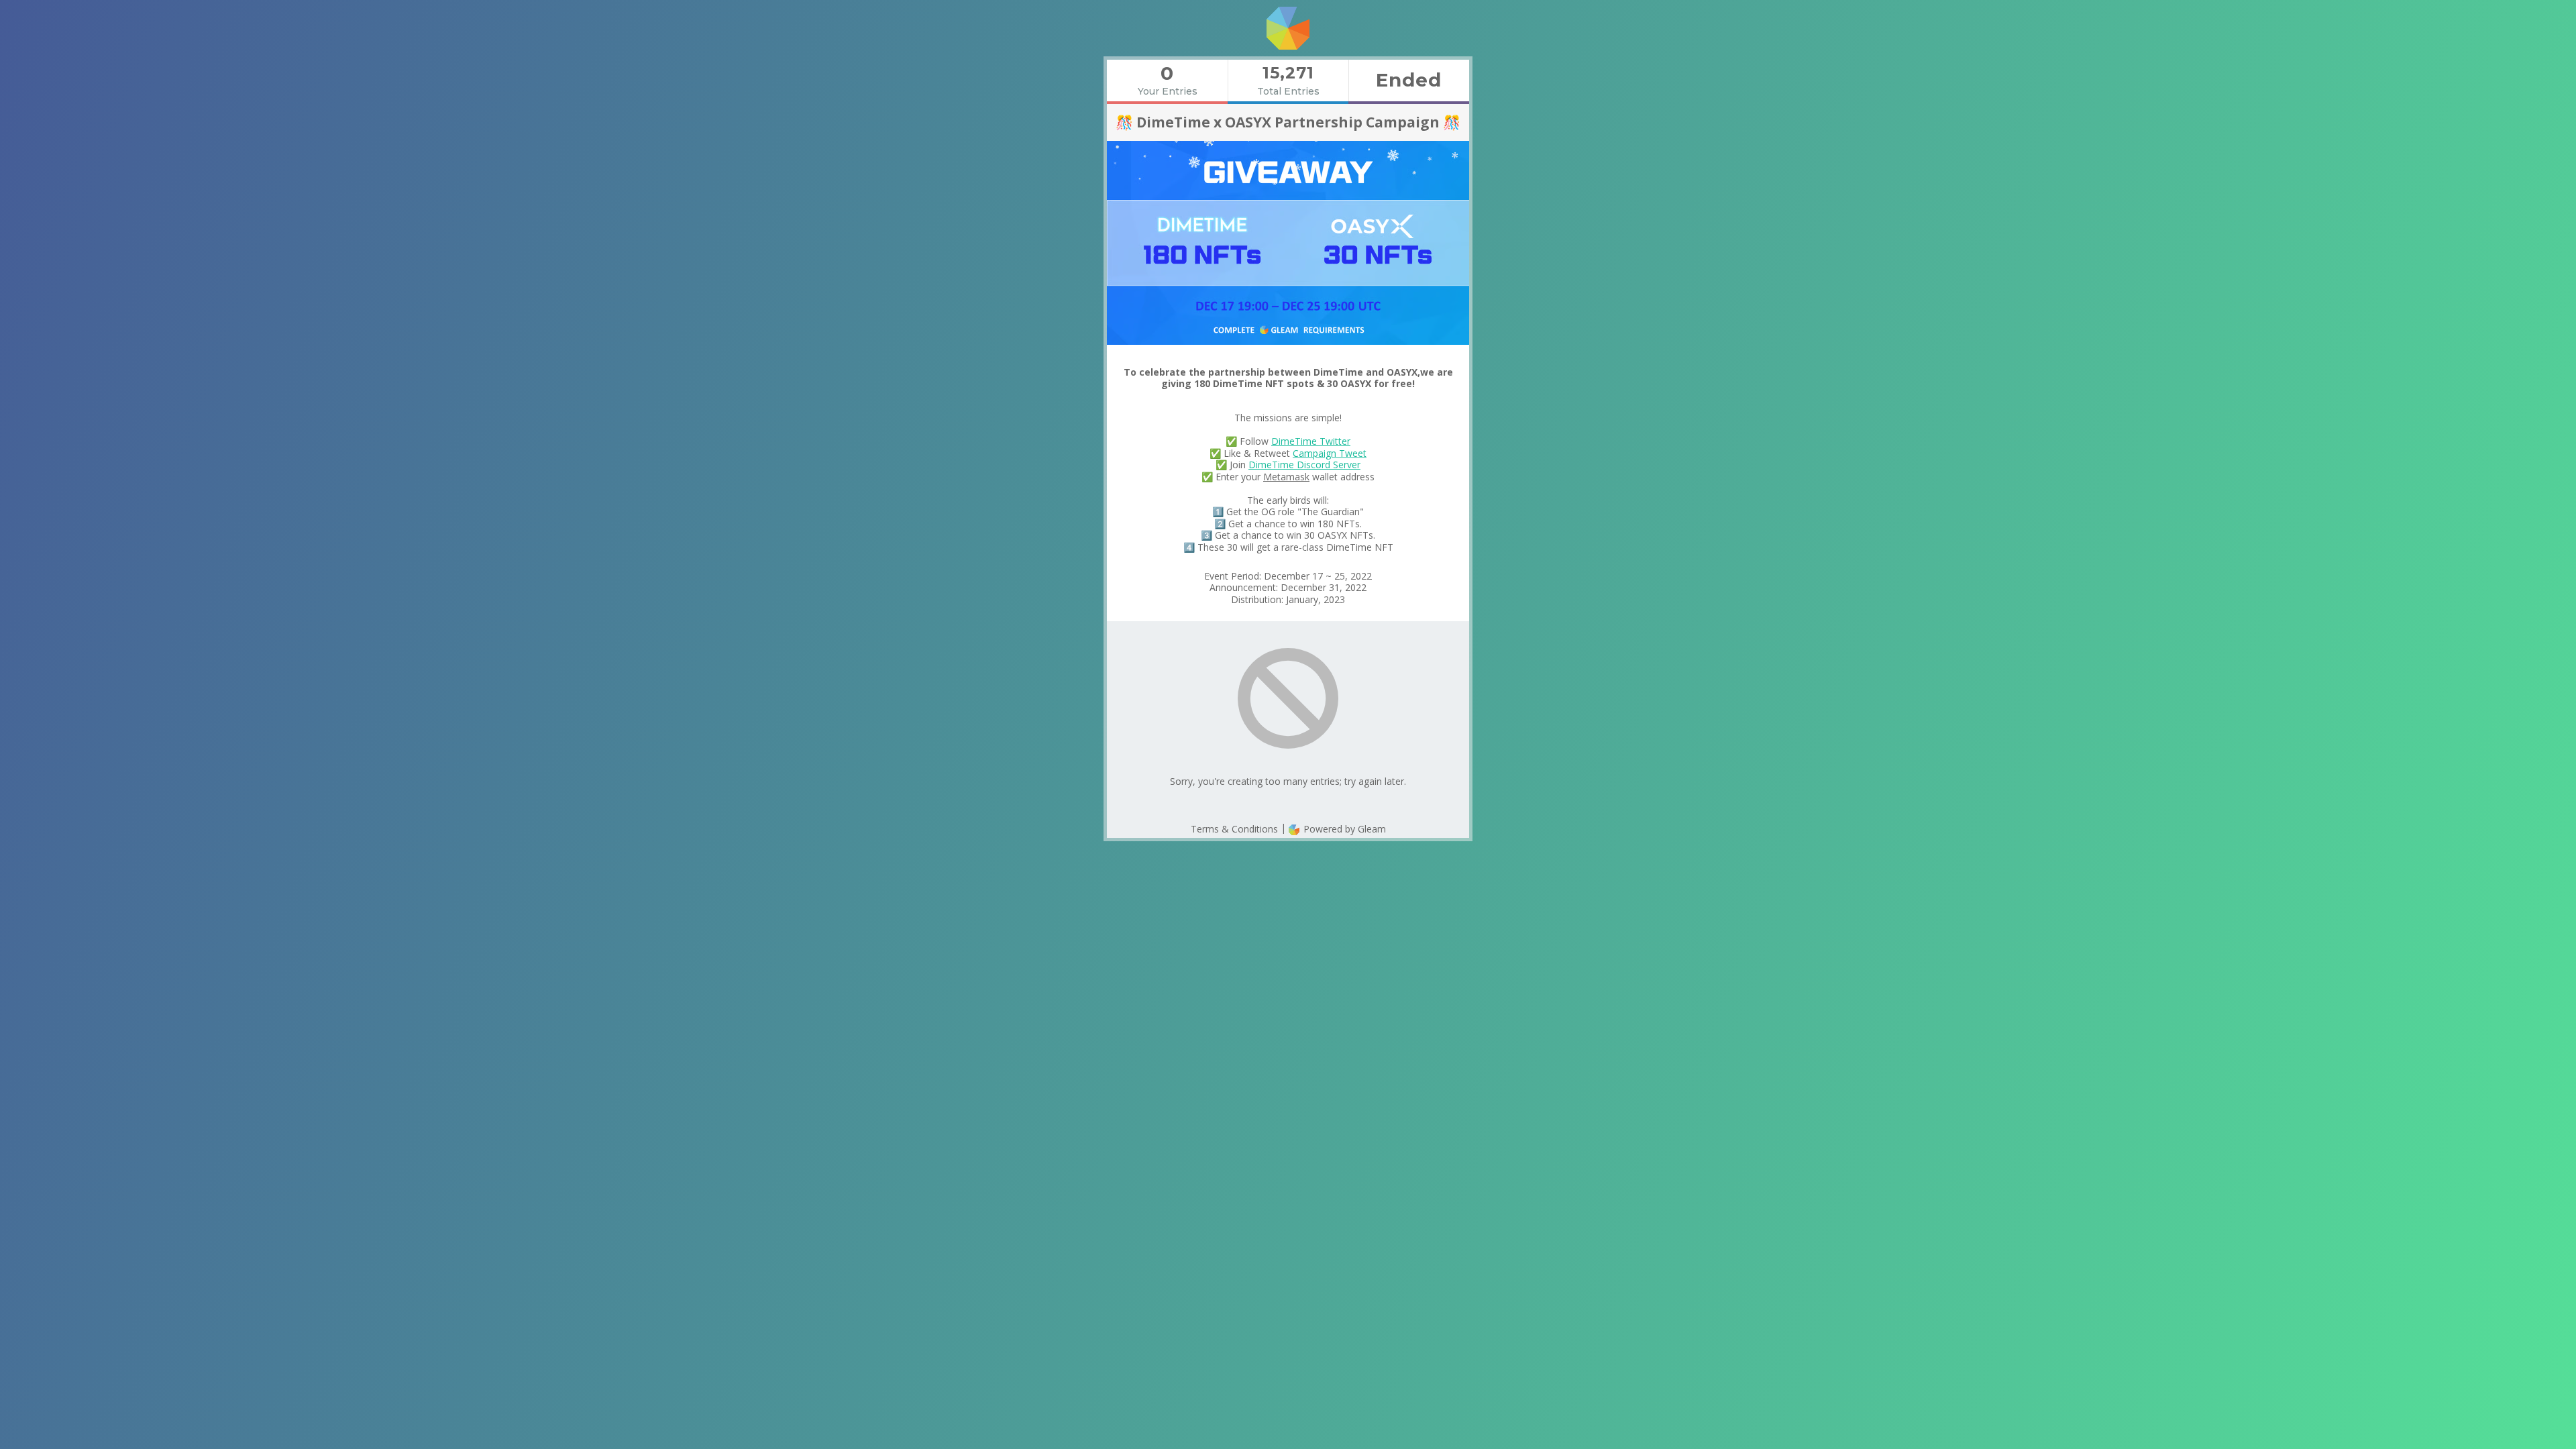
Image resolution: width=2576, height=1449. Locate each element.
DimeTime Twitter (1311, 441)
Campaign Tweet (1330, 453)
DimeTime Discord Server (1304, 465)
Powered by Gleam (1343, 829)
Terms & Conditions (1234, 829)
